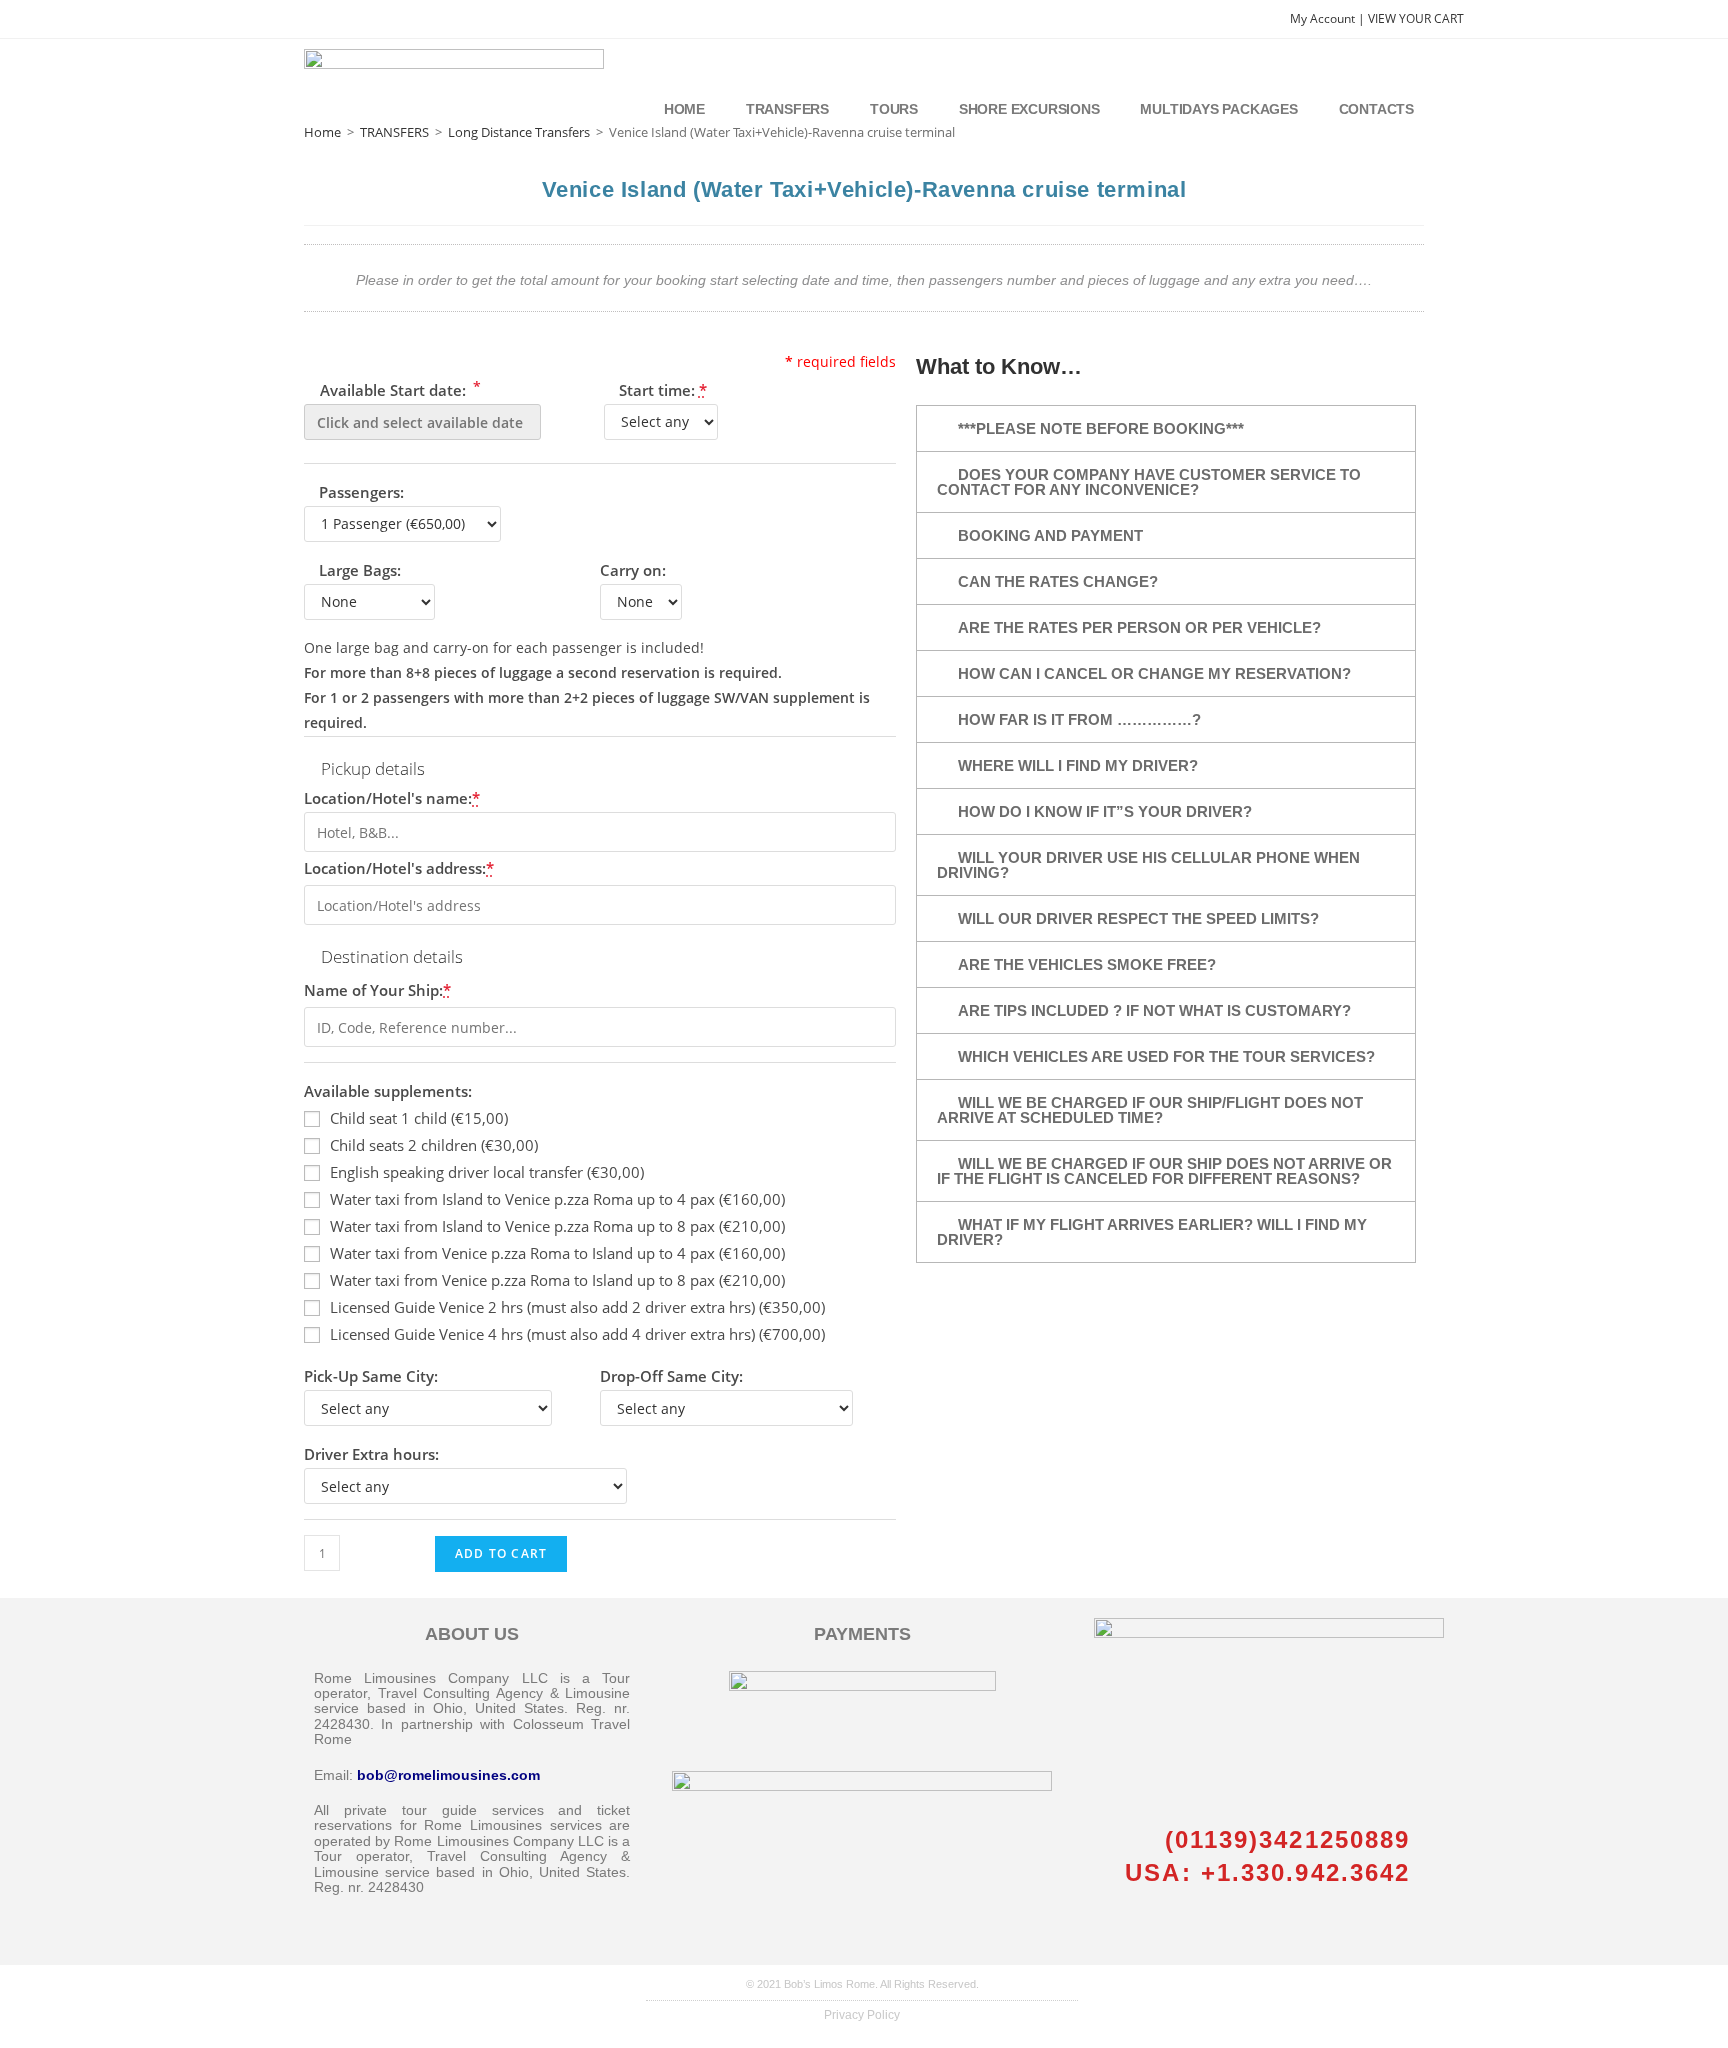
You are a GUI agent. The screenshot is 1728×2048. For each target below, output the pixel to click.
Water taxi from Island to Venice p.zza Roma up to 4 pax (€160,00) (557, 1199)
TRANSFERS (394, 132)
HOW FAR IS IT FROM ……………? (1079, 719)
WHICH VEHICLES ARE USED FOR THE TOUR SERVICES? (1166, 1056)
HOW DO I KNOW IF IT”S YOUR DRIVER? (1105, 811)
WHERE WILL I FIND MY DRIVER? (1078, 765)
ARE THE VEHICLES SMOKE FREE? (1087, 964)
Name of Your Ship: (377, 990)
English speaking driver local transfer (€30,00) (487, 1172)
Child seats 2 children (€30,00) (434, 1145)
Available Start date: (398, 388)
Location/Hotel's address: (399, 868)
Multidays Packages (1218, 109)
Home (684, 109)
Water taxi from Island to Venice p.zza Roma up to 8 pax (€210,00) (557, 1226)
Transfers (787, 109)
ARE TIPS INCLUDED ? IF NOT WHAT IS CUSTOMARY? (1154, 1010)
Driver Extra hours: (371, 1454)
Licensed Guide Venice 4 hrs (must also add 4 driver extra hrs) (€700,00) (577, 1334)
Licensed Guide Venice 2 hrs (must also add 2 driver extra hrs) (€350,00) (577, 1307)
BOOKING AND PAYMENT (1050, 535)
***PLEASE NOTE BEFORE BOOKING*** (1101, 428)
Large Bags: (360, 570)
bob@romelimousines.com (448, 1775)
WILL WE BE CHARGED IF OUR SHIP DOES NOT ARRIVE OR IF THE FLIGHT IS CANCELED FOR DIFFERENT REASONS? (1164, 1171)
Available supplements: (388, 1091)
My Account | (1329, 18)
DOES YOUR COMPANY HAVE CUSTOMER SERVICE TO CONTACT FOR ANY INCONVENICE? (1149, 482)
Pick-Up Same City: (371, 1376)
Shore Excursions (1029, 109)
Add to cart (501, 1553)
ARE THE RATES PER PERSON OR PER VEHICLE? (1139, 627)
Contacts (1376, 109)
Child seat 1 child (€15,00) (419, 1118)
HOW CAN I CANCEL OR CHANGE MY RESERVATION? (1154, 673)
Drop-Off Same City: (671, 1376)
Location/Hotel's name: (392, 798)
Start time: (663, 390)
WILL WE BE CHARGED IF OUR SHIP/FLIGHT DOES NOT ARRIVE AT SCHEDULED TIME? (1150, 1110)
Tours (894, 109)
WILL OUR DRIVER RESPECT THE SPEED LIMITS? (1138, 918)
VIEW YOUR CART (1416, 18)
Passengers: (361, 492)
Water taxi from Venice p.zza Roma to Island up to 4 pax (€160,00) (557, 1253)
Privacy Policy (862, 2015)
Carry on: (633, 570)
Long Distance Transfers (519, 132)
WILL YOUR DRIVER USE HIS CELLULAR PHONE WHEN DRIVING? (1148, 865)
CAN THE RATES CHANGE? (1058, 581)
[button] (1166, 428)
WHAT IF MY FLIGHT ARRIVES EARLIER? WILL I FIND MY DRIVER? (1152, 1232)
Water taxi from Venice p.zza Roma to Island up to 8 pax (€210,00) (557, 1280)
